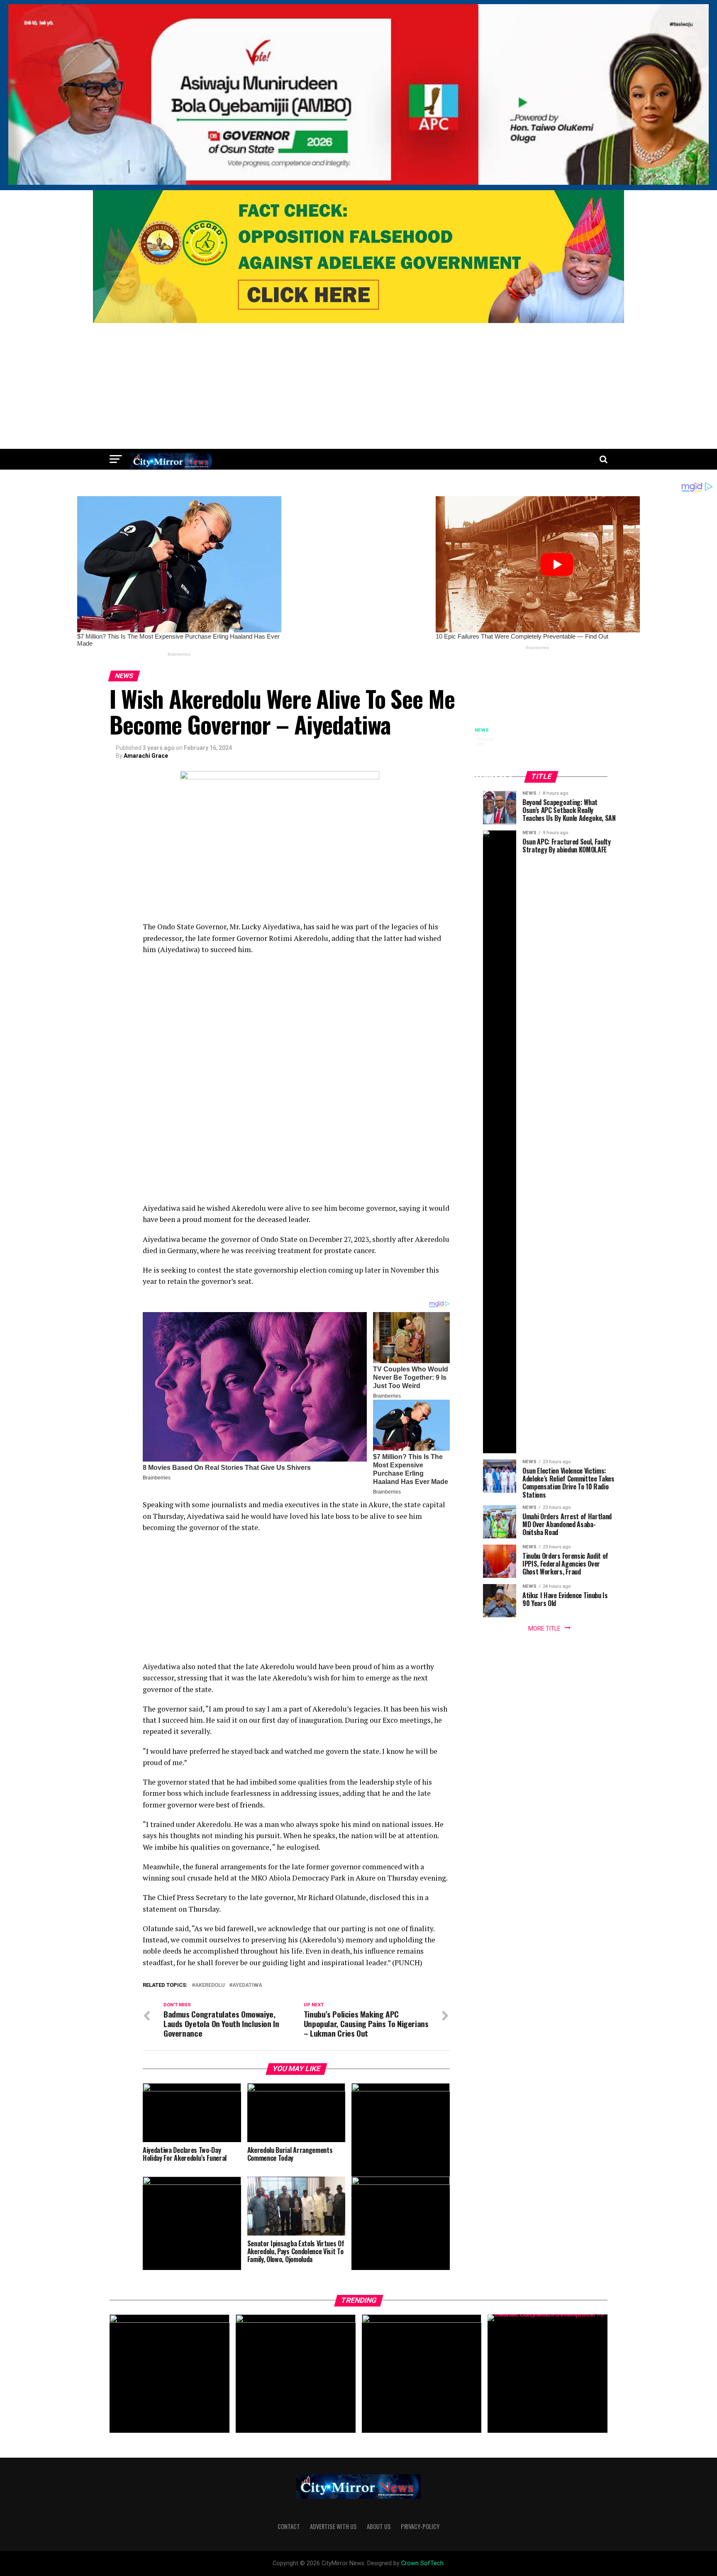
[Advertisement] (358, 387)
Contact (289, 2526)
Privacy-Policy (420, 2526)
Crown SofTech (422, 2563)
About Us (379, 2526)
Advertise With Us (333, 2526)
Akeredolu (210, 1985)
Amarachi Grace (146, 756)
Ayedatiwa (247, 1985)
